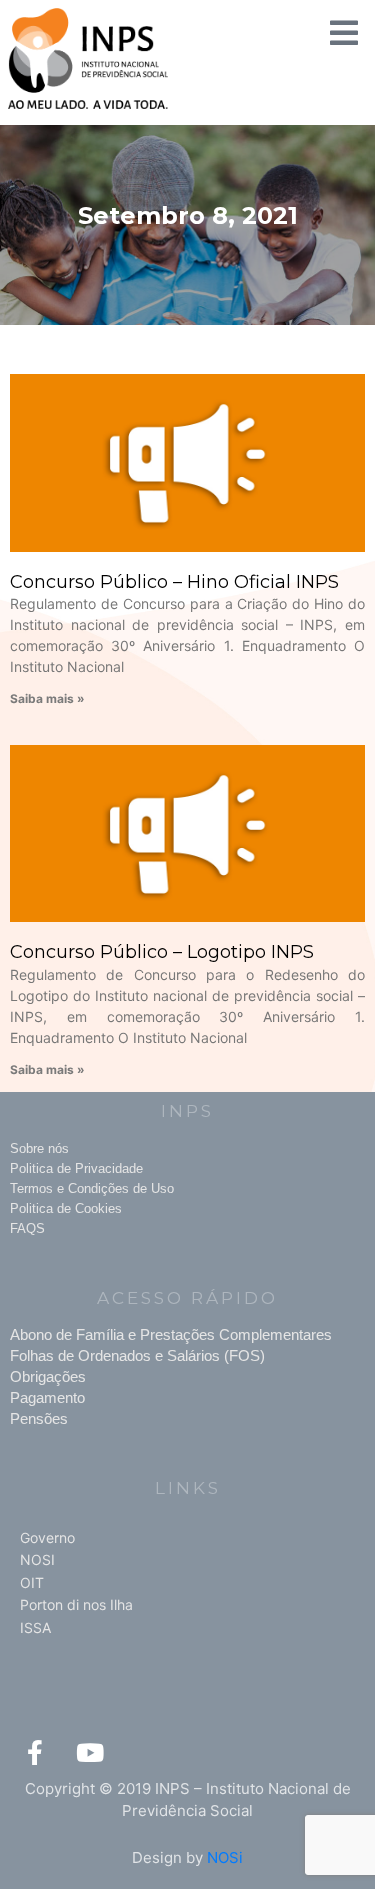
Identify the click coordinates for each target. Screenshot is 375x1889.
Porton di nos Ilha (76, 1604)
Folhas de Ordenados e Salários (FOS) (137, 1355)
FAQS (27, 1228)
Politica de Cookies (66, 1208)
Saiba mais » (47, 698)
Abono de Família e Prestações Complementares (171, 1334)
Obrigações (48, 1376)
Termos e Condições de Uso (92, 1188)
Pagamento (47, 1397)
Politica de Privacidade (76, 1168)
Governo (47, 1537)
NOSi (225, 1857)
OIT (32, 1582)
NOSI (37, 1559)
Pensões (39, 1418)
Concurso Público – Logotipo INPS (162, 952)
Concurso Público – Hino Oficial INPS (174, 582)
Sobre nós (39, 1148)
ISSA (35, 1627)
